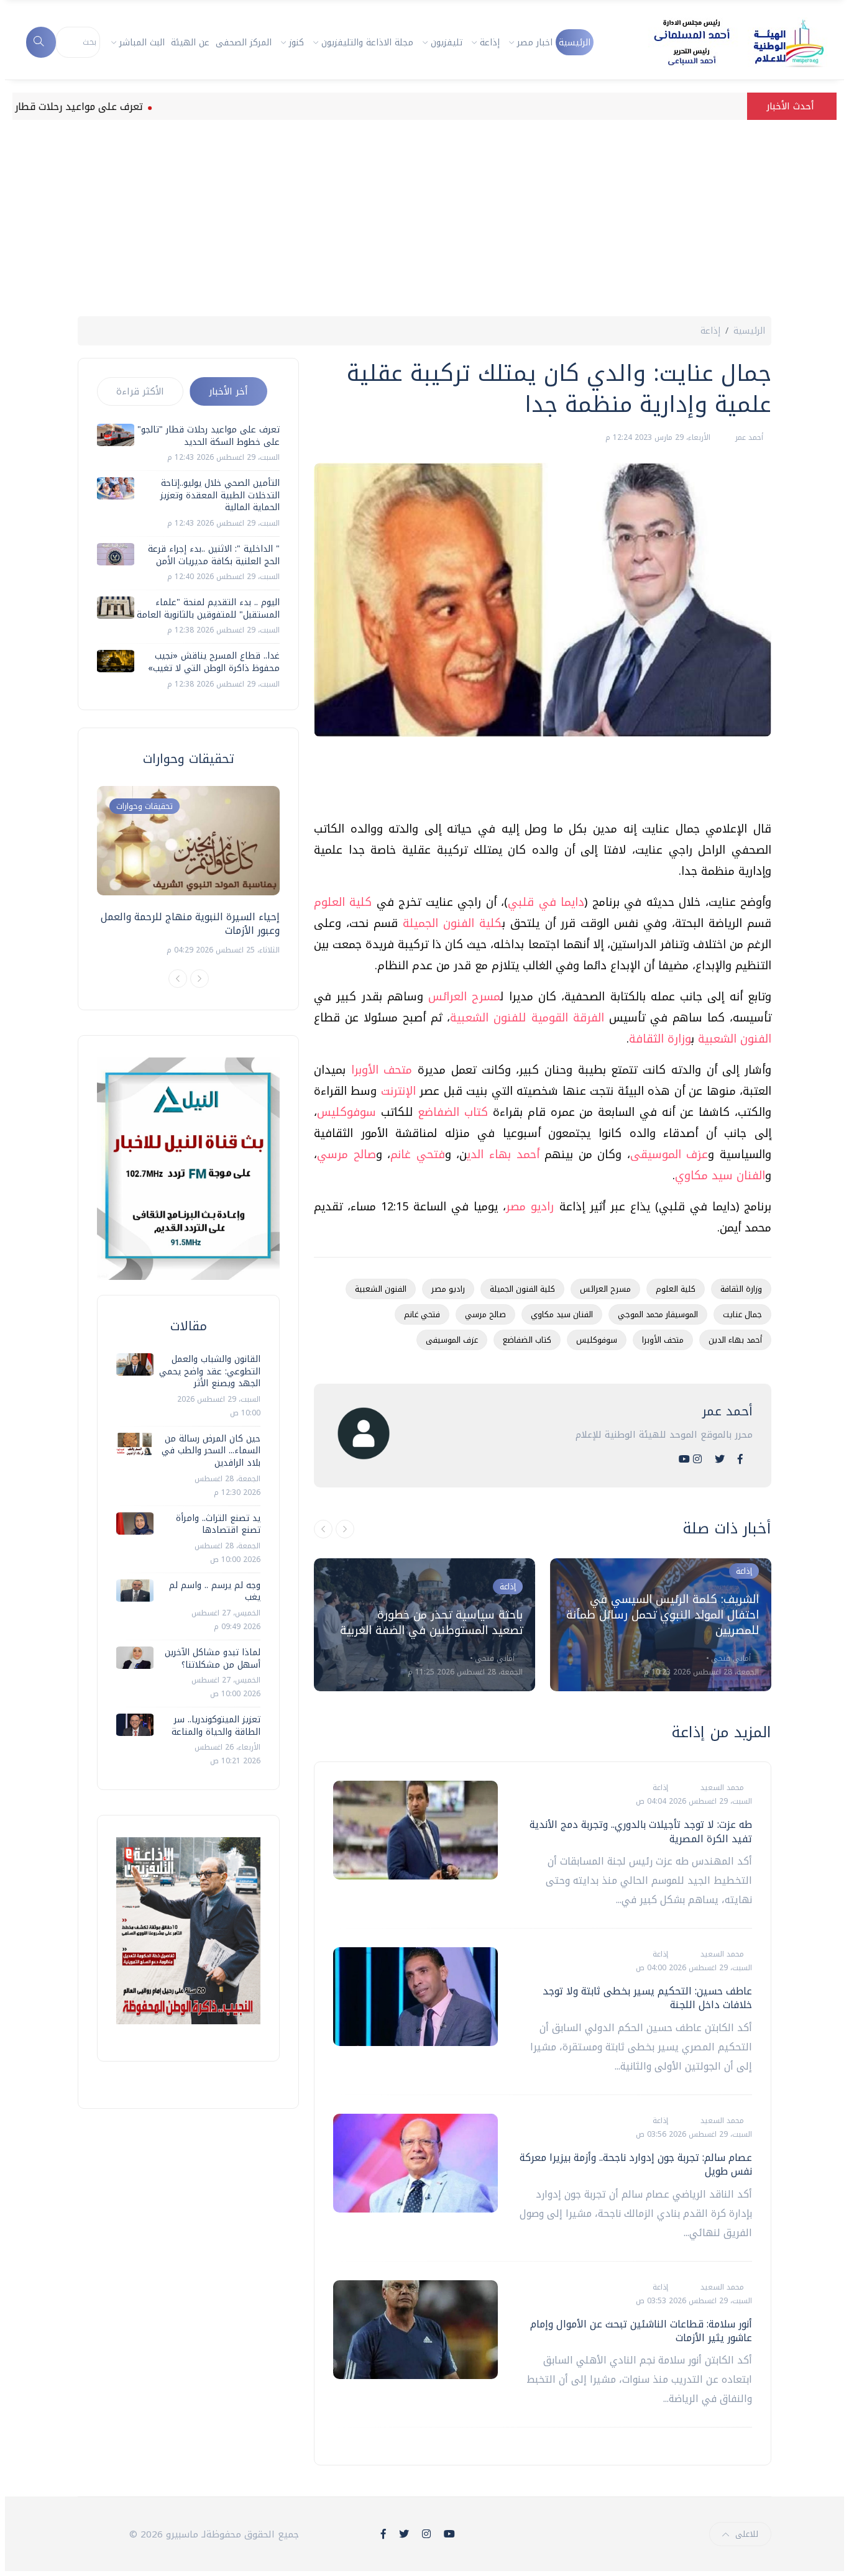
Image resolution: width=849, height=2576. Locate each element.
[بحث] (41, 42)
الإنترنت (400, 1091)
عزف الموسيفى (452, 1340)
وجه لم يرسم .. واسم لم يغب (215, 1592)
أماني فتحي (493, 1658)
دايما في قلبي (546, 902)
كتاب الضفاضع (455, 1112)
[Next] (200, 979)
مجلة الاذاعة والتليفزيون (367, 43)
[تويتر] (720, 1459)
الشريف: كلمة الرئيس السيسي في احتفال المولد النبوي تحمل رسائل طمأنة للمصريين (663, 1615)
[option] (424, 1625)
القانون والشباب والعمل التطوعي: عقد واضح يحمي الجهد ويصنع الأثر (210, 1371)
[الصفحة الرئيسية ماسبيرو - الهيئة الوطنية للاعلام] (724, 42)
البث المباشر (142, 43)
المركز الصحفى (244, 43)
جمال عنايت (742, 1314)
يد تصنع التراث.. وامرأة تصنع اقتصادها (218, 1524)
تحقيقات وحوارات (145, 806)
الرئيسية (575, 43)
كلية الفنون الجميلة (452, 923)
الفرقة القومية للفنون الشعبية (529, 1018)
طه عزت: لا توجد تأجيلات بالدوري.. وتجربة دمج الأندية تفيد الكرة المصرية (641, 1831)
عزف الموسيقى (669, 1154)
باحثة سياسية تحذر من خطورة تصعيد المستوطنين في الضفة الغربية (431, 1623)
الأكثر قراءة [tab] (140, 391)
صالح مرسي (346, 1154)
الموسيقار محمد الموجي (658, 1314)
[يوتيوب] (684, 1459)
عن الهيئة (190, 43)
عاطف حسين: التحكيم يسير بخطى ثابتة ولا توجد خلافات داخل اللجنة (647, 1998)
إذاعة (490, 43)
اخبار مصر (535, 43)
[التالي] (345, 1529)
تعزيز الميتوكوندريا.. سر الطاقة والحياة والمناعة (216, 1726)
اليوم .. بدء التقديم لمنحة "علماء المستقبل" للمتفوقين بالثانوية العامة (208, 609)
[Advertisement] (424, 213)
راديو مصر (530, 1207)
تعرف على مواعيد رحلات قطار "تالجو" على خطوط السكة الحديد (209, 436)
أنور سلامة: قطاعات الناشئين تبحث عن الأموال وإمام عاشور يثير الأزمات (641, 2331)
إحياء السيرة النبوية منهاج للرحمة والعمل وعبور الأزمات (190, 924)
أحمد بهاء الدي (503, 1154)
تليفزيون (447, 43)
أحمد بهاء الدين (735, 1340)
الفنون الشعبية (735, 1039)
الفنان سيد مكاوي (720, 1176)
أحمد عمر (748, 437)
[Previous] (178, 979)
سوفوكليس (346, 1112)
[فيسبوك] (740, 1459)
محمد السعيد (721, 1788)
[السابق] (323, 1529)
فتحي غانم (418, 1154)
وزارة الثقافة (660, 1039)
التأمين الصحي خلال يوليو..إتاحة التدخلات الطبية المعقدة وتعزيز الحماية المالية (220, 495)
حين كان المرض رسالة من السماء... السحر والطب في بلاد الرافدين (211, 1451)
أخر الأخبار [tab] (228, 391)
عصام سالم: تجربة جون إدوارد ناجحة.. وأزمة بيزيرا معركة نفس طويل (636, 2164)
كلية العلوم (343, 902)
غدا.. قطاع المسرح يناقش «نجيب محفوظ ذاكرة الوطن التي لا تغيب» (214, 662)
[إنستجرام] (697, 1459)
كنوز (296, 43)
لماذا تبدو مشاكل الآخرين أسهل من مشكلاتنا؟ (213, 1659)
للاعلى (747, 2534)
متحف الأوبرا (382, 1070)
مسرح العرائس (464, 997)
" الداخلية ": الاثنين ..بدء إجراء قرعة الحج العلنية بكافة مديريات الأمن (214, 555)
